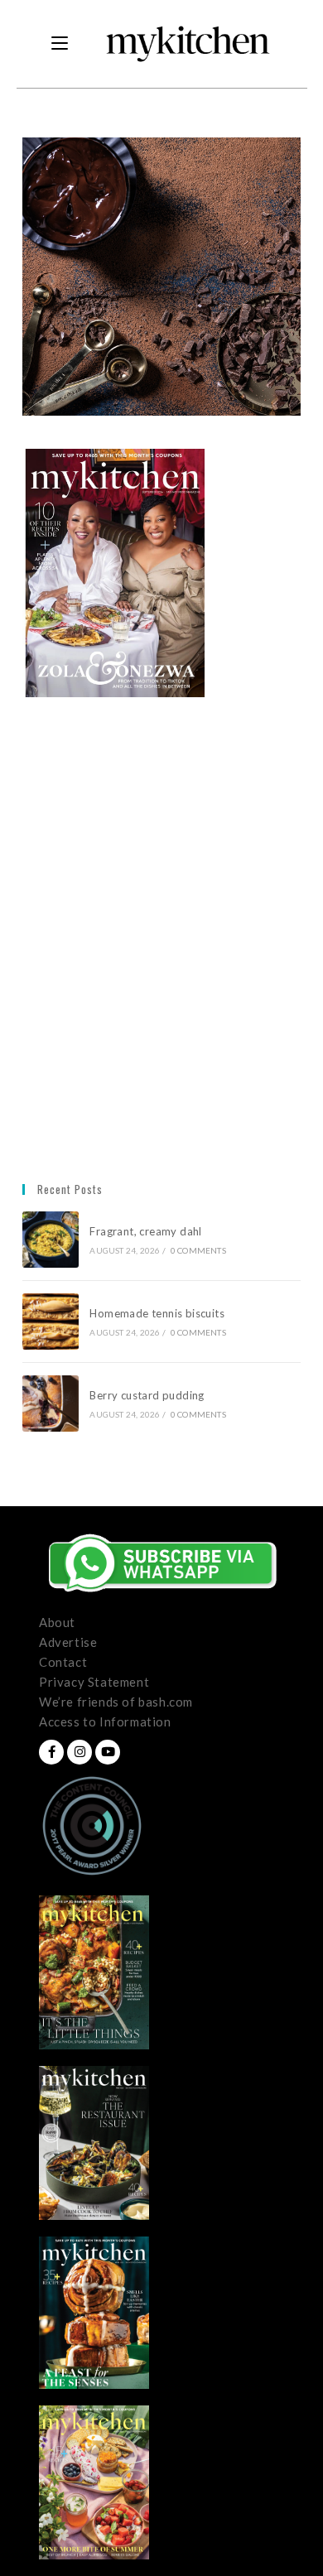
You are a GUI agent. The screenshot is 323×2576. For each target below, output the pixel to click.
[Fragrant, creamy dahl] (51, 1240)
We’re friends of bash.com (116, 1702)
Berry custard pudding (149, 1395)
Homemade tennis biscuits (157, 1313)
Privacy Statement (94, 1682)
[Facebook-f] (51, 1752)
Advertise (68, 1642)
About (57, 1622)
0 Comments (198, 1250)
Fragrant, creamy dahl (145, 1231)
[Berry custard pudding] (51, 1404)
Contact (63, 1662)
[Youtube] (108, 1752)
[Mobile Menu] (60, 44)
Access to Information (105, 1721)
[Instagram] (80, 1752)
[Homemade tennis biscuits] (51, 1322)
